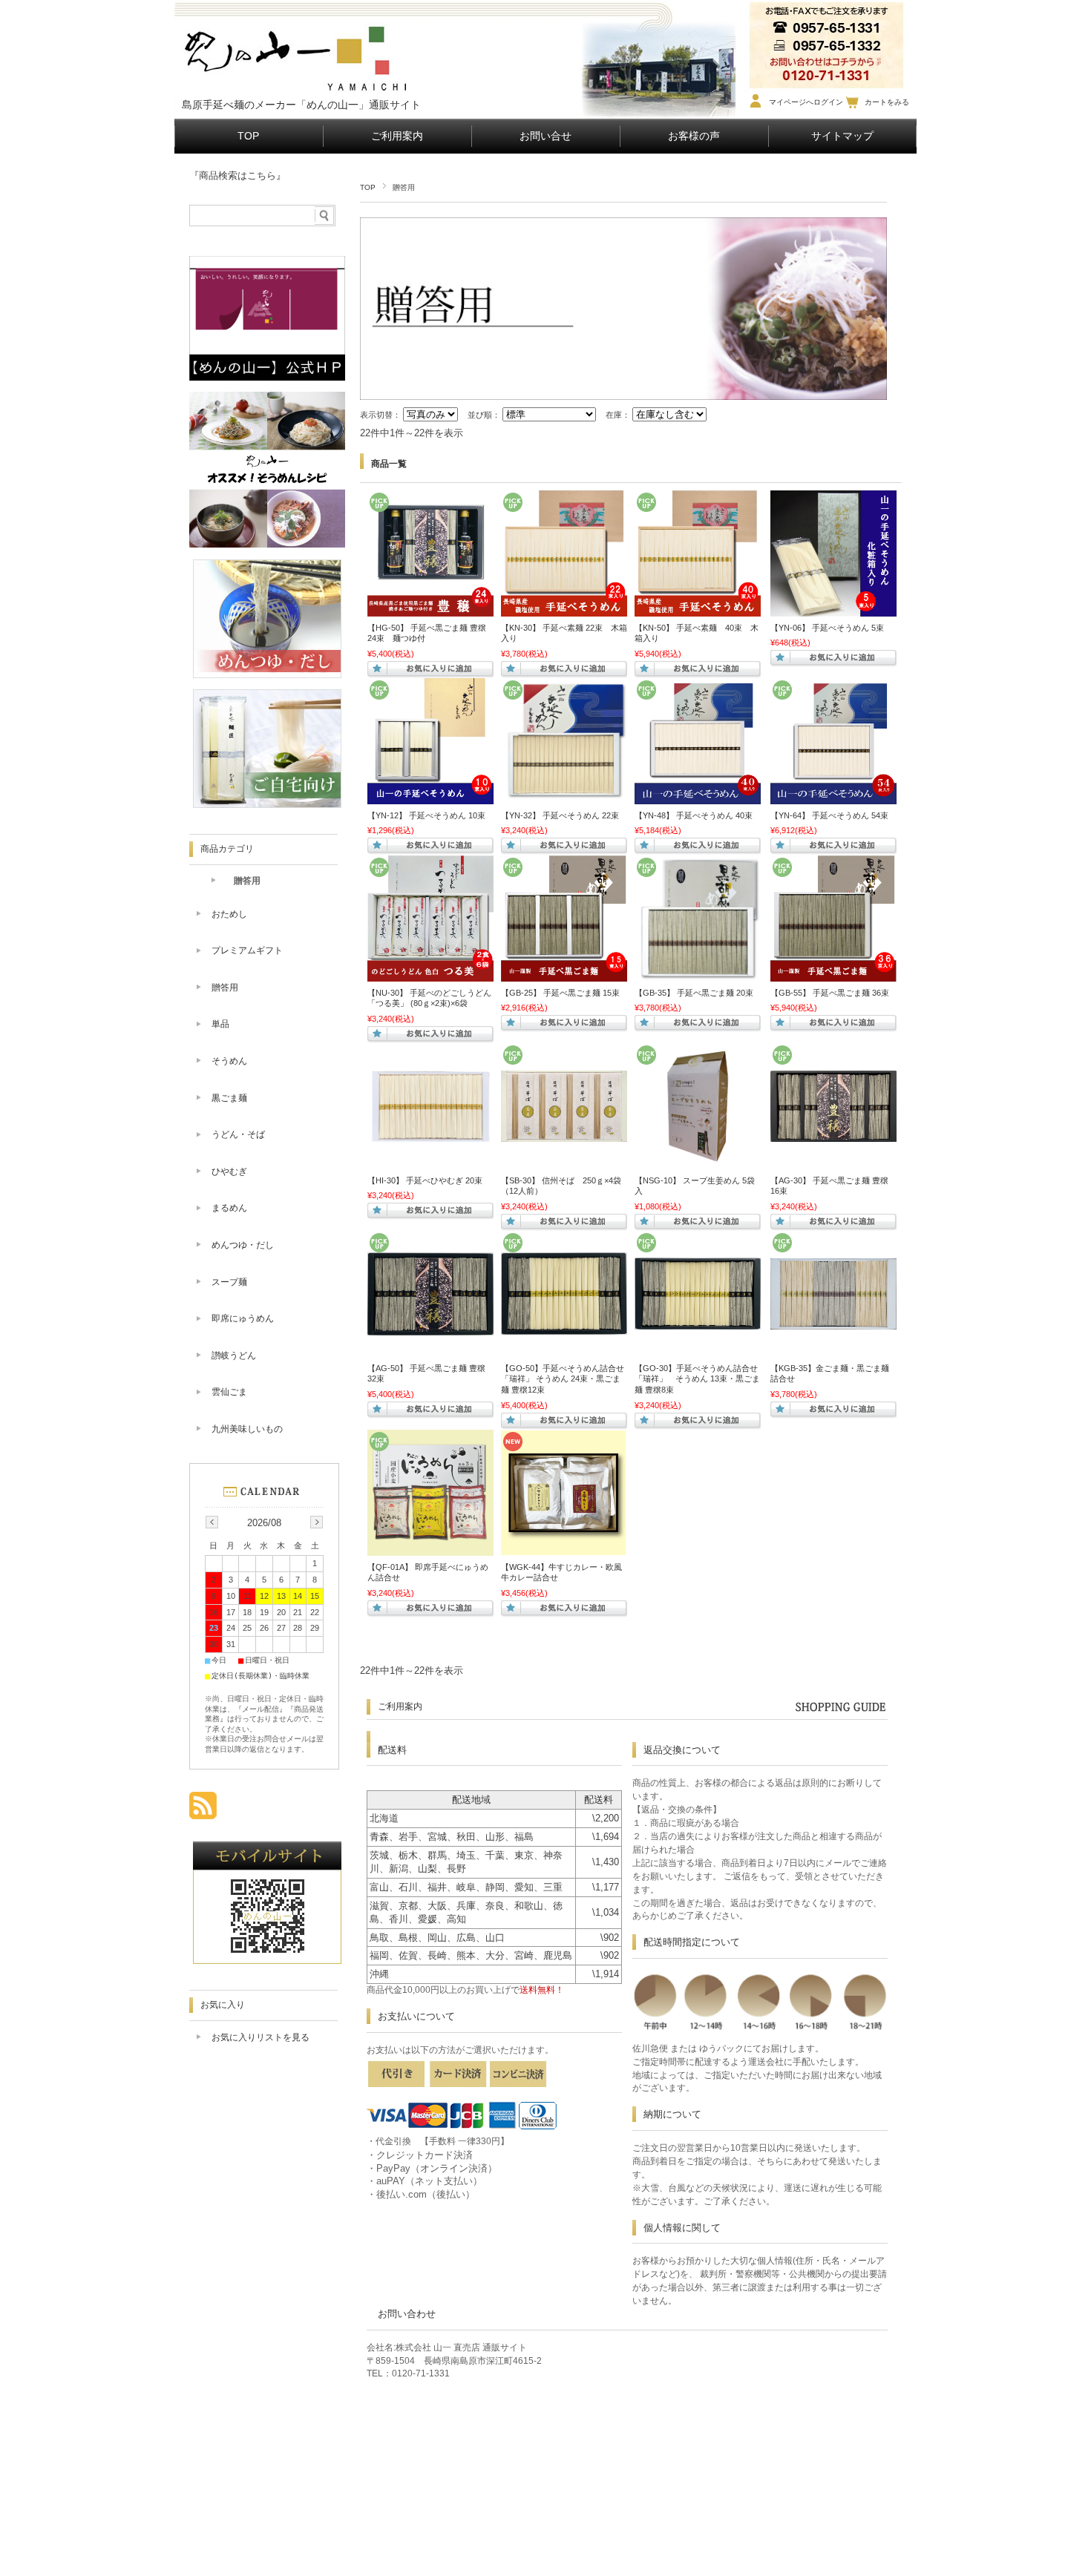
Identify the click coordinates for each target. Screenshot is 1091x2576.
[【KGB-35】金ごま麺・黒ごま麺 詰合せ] (833, 1322)
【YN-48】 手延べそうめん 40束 (694, 815)
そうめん (229, 1061)
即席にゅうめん (243, 1318)
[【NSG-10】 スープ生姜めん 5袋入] (698, 1161)
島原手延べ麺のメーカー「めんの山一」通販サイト (301, 105)
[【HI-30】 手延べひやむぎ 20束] (430, 1162)
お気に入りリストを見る (261, 2037)
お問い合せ (545, 136)
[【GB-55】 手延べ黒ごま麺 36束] (833, 974)
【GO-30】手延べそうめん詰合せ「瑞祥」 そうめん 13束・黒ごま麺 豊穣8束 (697, 1379)
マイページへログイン (806, 102)
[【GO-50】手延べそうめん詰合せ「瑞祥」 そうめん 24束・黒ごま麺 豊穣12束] (564, 1327)
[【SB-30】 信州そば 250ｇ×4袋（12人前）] (564, 1134)
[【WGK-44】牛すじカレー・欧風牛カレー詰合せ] (564, 1548)
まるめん (229, 1208)
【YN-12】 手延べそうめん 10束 (426, 815)
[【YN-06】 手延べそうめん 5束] (833, 609)
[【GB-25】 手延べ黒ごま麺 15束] (564, 974)
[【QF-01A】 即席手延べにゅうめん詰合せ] (430, 1548)
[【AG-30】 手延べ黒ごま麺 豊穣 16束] (833, 1134)
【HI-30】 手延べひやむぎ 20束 (425, 1180)
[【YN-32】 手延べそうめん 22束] (564, 797)
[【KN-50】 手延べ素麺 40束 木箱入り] (698, 609)
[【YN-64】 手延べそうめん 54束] (833, 797)
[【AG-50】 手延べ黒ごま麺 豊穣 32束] (430, 1328)
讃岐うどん (234, 1356)
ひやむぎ (229, 1172)
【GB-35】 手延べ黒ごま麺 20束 (694, 993)
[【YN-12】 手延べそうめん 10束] (430, 797)
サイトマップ (842, 136)
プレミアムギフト (247, 950)
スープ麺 (229, 1282)
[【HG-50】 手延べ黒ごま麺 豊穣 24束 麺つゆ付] (430, 609)
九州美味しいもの (247, 1429)
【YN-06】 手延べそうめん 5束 (827, 628)
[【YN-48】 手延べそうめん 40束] (698, 797)
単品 (220, 1024)
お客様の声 (694, 136)
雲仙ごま (229, 1392)
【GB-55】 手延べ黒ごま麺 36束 (830, 993)
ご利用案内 (397, 136)
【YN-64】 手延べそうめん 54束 (829, 815)
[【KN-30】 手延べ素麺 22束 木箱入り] (564, 609)
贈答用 (247, 881)
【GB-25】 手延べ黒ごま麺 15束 (560, 993)
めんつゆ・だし (243, 1245)
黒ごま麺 (229, 1098)
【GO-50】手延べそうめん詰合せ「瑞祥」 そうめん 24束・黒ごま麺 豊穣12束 (563, 1379)
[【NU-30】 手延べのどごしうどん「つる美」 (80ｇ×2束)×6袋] (430, 974)
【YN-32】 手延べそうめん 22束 (560, 815)
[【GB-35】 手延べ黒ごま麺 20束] (698, 974)
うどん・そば (238, 1134)
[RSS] (203, 1811)
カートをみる (887, 102)
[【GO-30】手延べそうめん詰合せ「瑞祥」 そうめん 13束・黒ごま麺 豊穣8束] (698, 1322)
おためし (229, 914)
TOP (248, 136)
